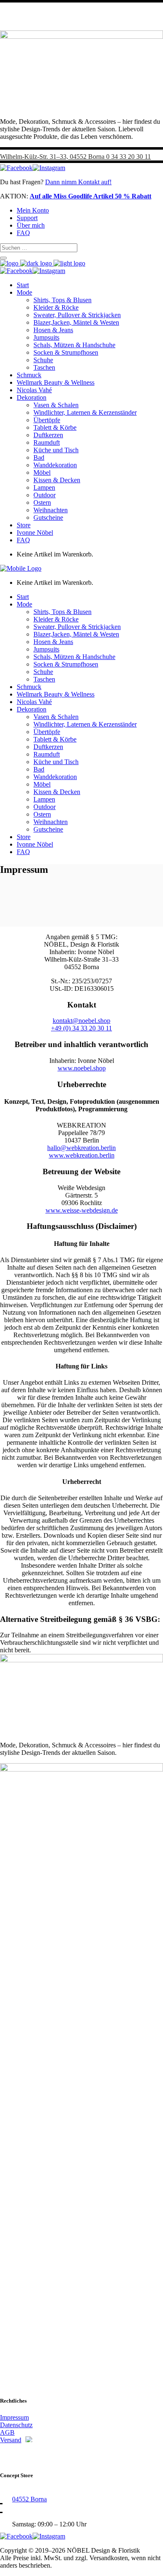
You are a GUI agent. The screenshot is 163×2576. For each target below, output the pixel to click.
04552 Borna (29, 2499)
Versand (11, 2440)
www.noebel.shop (82, 1068)
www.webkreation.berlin (82, 1155)
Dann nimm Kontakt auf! (78, 182)
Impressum (14, 2417)
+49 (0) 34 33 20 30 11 (81, 1028)
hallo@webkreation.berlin (81, 1148)
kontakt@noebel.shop (81, 1021)
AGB (7, 2432)
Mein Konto (33, 210)
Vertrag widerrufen (31, 2455)
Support (27, 218)
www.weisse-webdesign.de (82, 1210)
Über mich (31, 225)
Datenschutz (16, 2425)
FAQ (23, 233)
